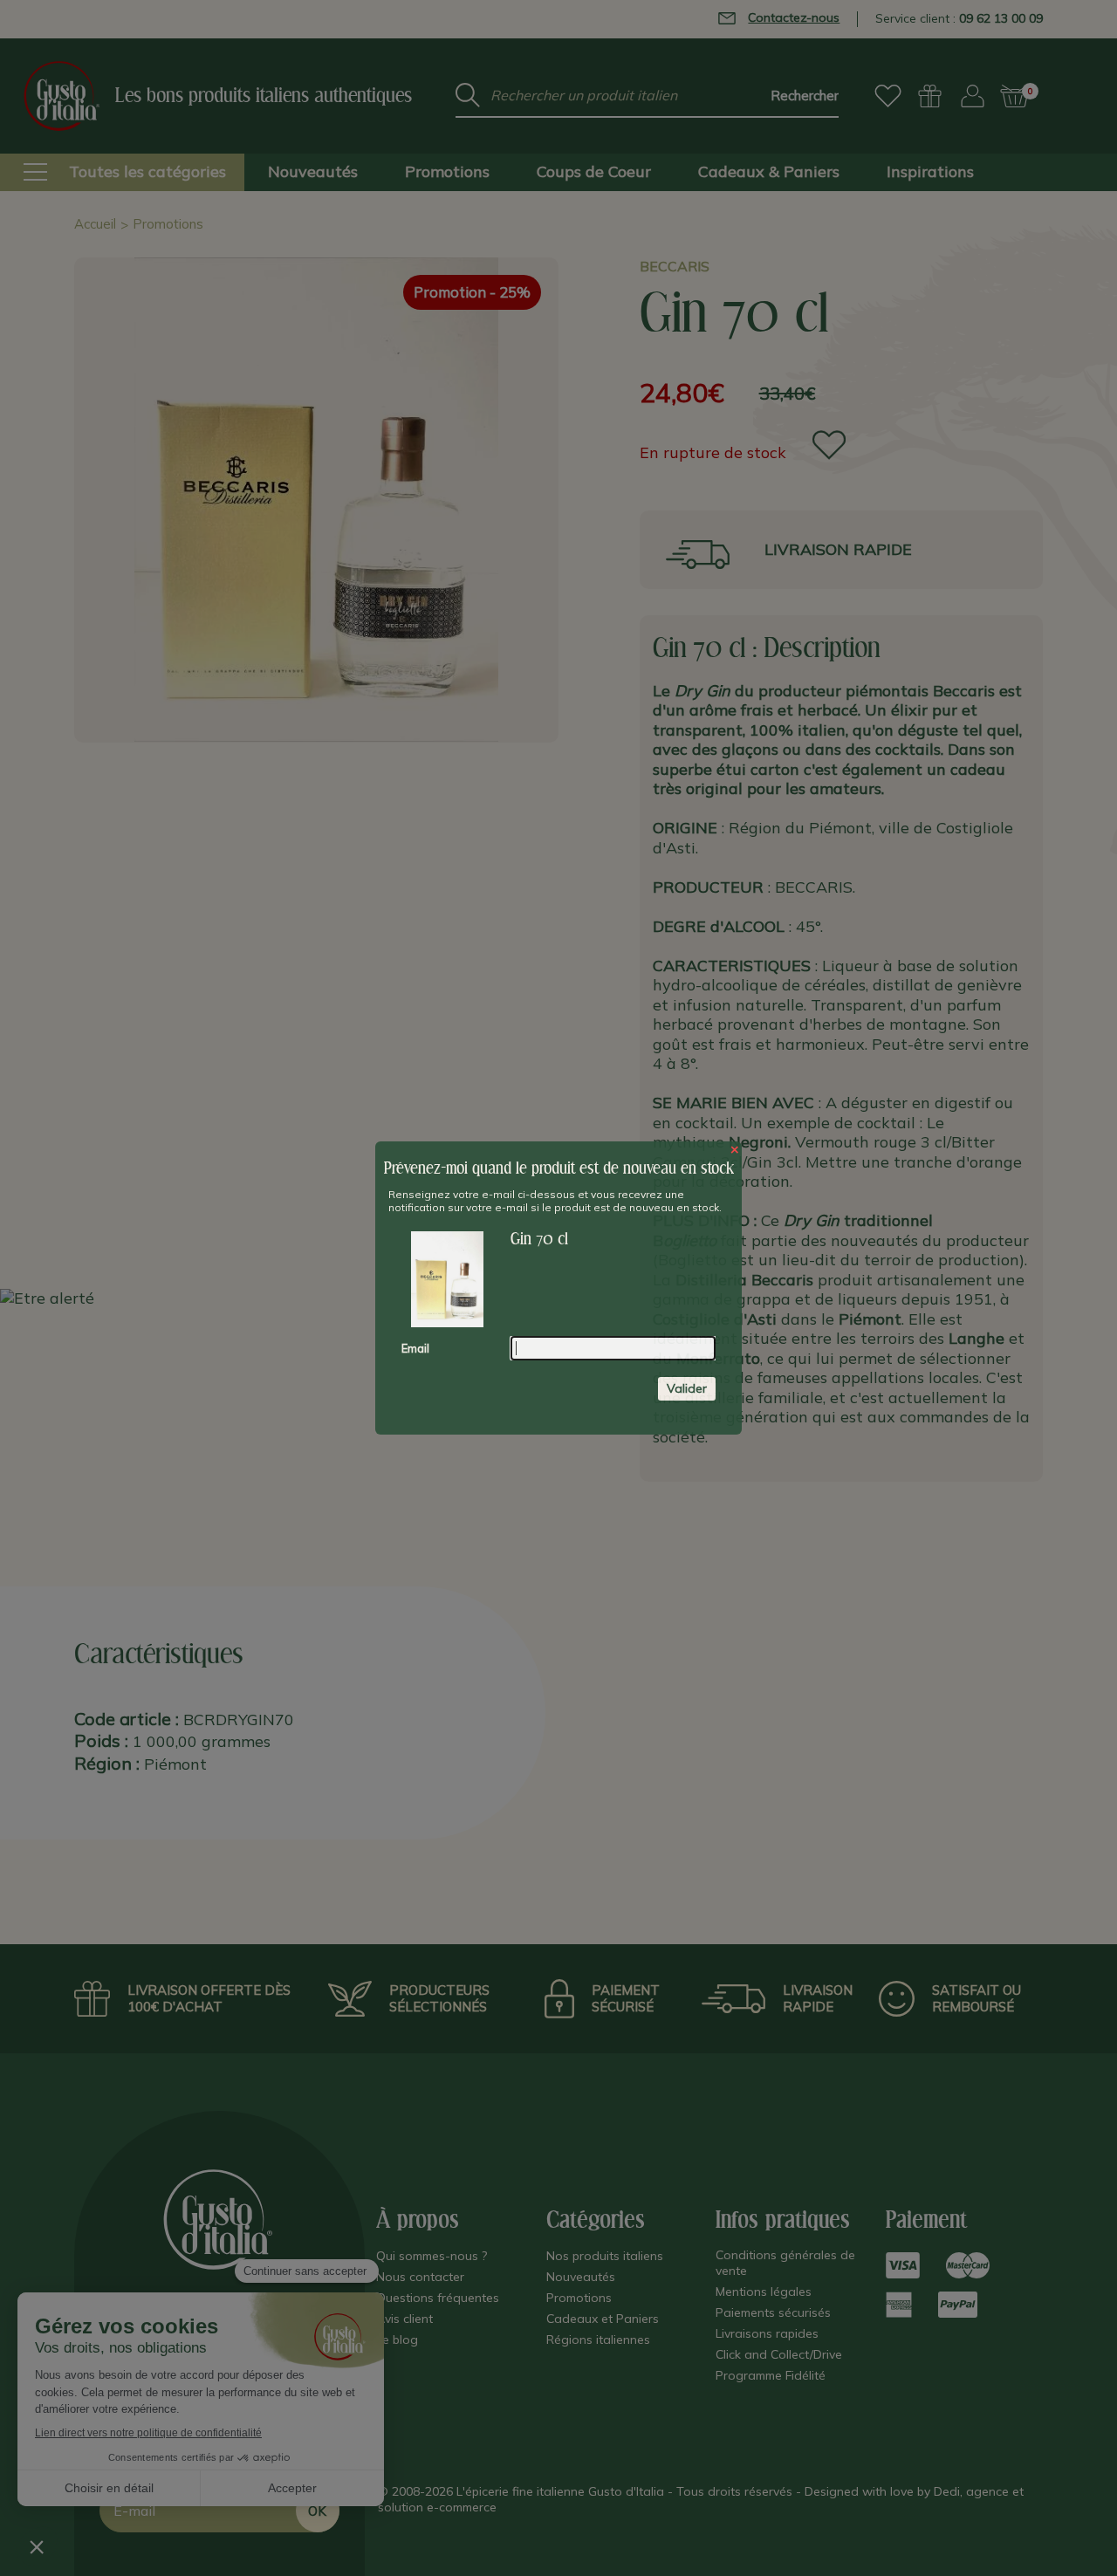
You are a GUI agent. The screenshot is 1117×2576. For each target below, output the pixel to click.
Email (415, 1348)
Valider (687, 1388)
